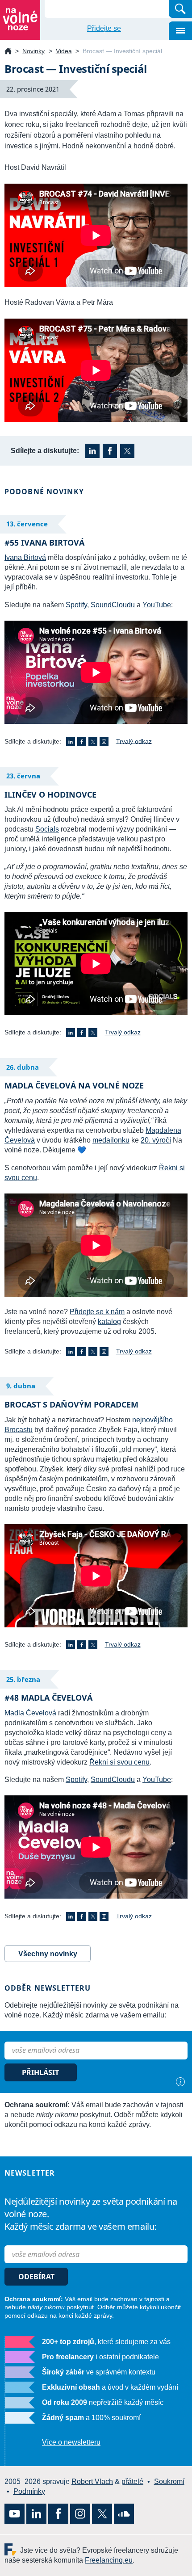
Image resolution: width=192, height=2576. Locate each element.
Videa (64, 51)
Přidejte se (104, 28)
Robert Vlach (92, 2481)
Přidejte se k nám (97, 1312)
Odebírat (36, 2277)
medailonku (111, 1140)
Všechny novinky (48, 1954)
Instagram (104, 742)
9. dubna (21, 1386)
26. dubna (23, 1067)
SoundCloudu (113, 605)
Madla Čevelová (30, 1713)
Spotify (76, 605)
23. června (23, 776)
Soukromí (169, 2481)
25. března (23, 1679)
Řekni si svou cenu (119, 1762)
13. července (27, 524)
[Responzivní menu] (180, 31)
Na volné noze (8, 52)
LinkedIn (92, 451)
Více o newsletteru (71, 2442)
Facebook (110, 451)
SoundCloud (124, 2514)
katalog (109, 1322)
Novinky (33, 51)
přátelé (132, 2481)
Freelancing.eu (12, 2549)
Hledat (180, 9)
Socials (47, 829)
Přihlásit (40, 2072)
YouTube (157, 605)
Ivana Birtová (25, 557)
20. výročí (156, 1140)
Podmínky (29, 2491)
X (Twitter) (127, 451)
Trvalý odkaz (134, 741)
